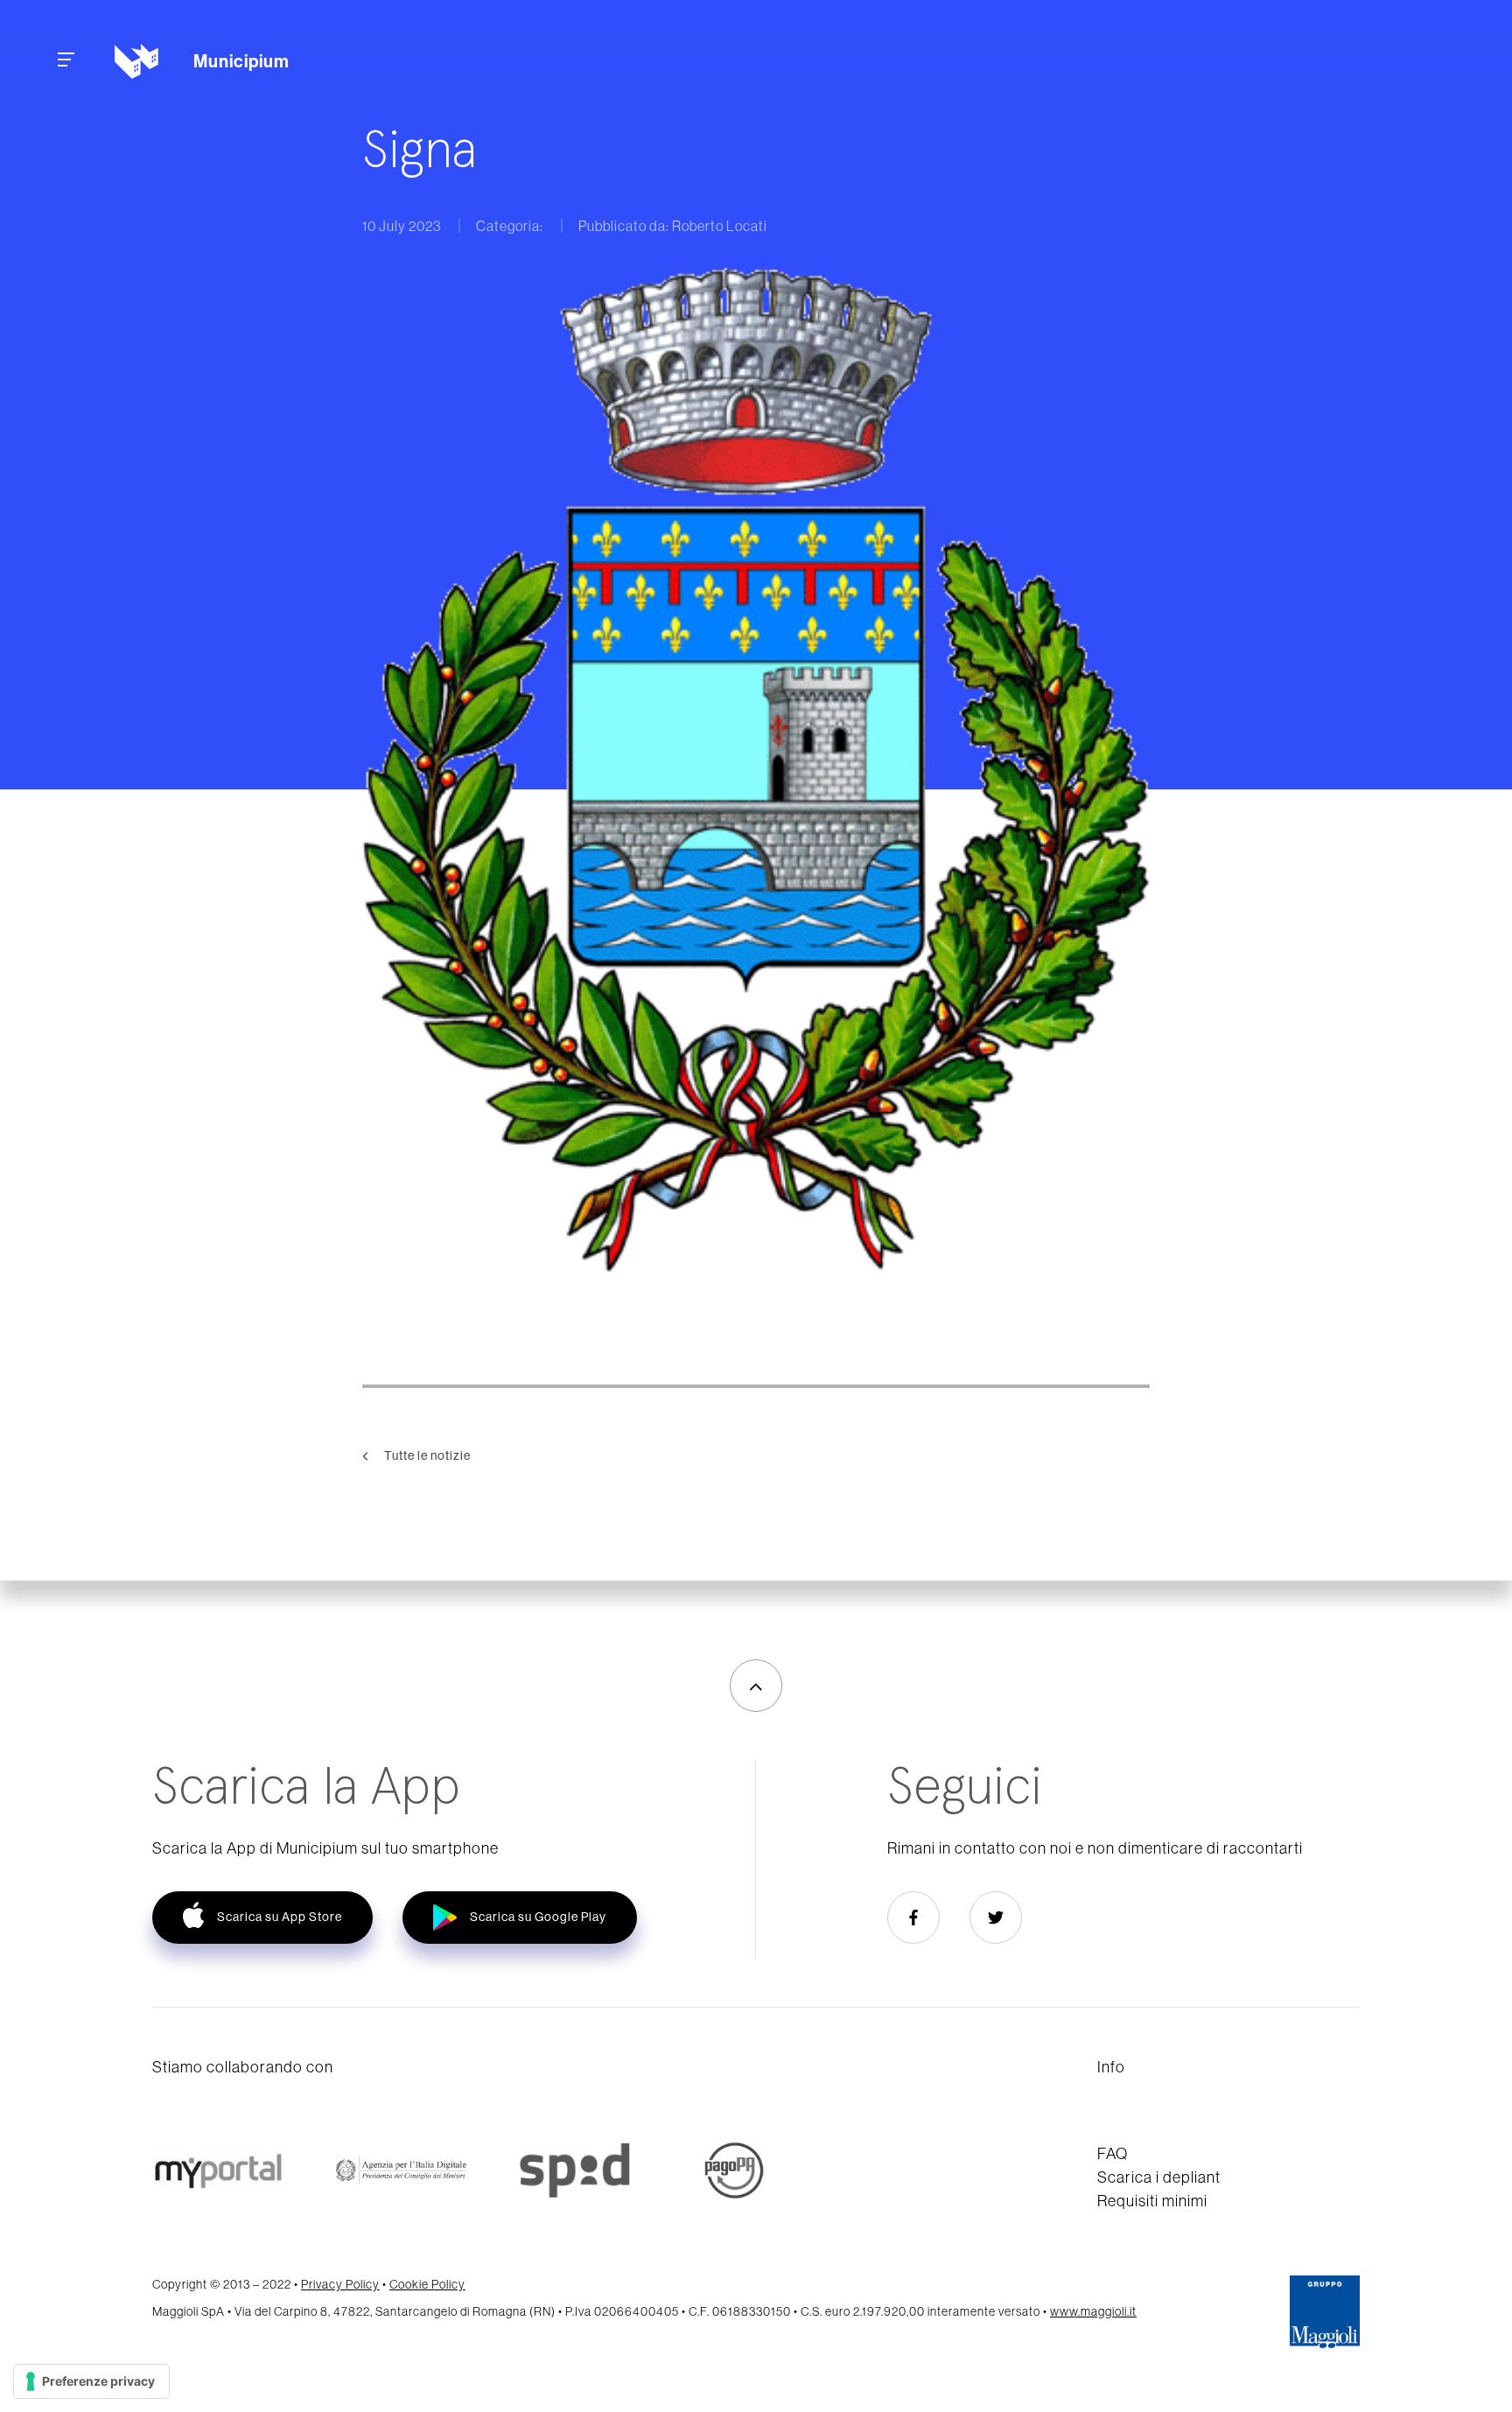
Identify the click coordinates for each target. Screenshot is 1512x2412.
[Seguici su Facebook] (913, 1918)
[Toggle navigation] (66, 62)
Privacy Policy (340, 2284)
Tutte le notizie (426, 1455)
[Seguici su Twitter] (996, 1918)
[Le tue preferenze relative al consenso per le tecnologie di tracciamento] (91, 2381)
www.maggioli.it (1093, 2311)
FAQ (1113, 2153)
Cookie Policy (427, 2284)
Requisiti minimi (1152, 2201)
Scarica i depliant (1159, 2177)
